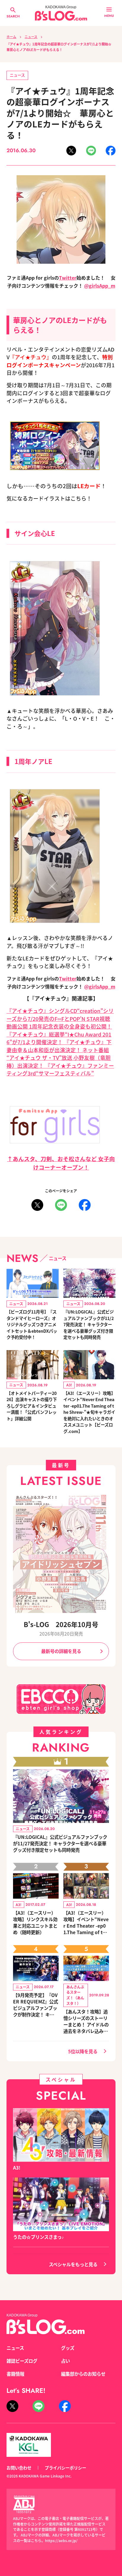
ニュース (31, 37)
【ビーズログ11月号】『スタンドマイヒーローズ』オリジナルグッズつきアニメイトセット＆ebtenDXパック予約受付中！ (32, 1324)
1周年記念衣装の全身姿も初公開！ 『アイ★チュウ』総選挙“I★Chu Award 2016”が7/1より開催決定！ (59, 1034)
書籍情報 (15, 2374)
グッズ (68, 2348)
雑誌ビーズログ (22, 2361)
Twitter (68, 278)
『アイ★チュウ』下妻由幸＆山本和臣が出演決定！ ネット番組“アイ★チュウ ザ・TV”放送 (59, 1050)
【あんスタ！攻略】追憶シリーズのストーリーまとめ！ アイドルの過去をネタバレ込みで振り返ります (86, 2021)
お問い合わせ (19, 2468)
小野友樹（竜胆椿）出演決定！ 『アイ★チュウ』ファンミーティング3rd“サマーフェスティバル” (60, 1065)
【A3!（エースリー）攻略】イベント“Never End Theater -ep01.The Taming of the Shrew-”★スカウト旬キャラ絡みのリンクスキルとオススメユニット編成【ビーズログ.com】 (86, 1922)
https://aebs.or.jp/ (61, 2540)
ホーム (11, 37)
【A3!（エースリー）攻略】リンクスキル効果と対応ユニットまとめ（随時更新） (35, 1922)
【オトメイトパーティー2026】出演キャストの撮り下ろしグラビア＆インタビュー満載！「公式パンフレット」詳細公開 (32, 1406)
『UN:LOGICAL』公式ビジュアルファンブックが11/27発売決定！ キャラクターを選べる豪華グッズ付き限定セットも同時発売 (89, 1324)
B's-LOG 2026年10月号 (61, 1624)
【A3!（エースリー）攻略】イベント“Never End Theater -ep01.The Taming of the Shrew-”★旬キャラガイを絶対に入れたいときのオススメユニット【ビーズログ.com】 (89, 1412)
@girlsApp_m (100, 286)
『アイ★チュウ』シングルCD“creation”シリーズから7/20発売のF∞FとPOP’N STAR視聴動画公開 (60, 1019)
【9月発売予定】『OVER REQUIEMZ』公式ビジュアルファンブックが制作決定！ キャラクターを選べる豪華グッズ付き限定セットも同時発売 (36, 2005)
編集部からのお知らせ (83, 2374)
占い (65, 2361)
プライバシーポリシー (65, 2468)
